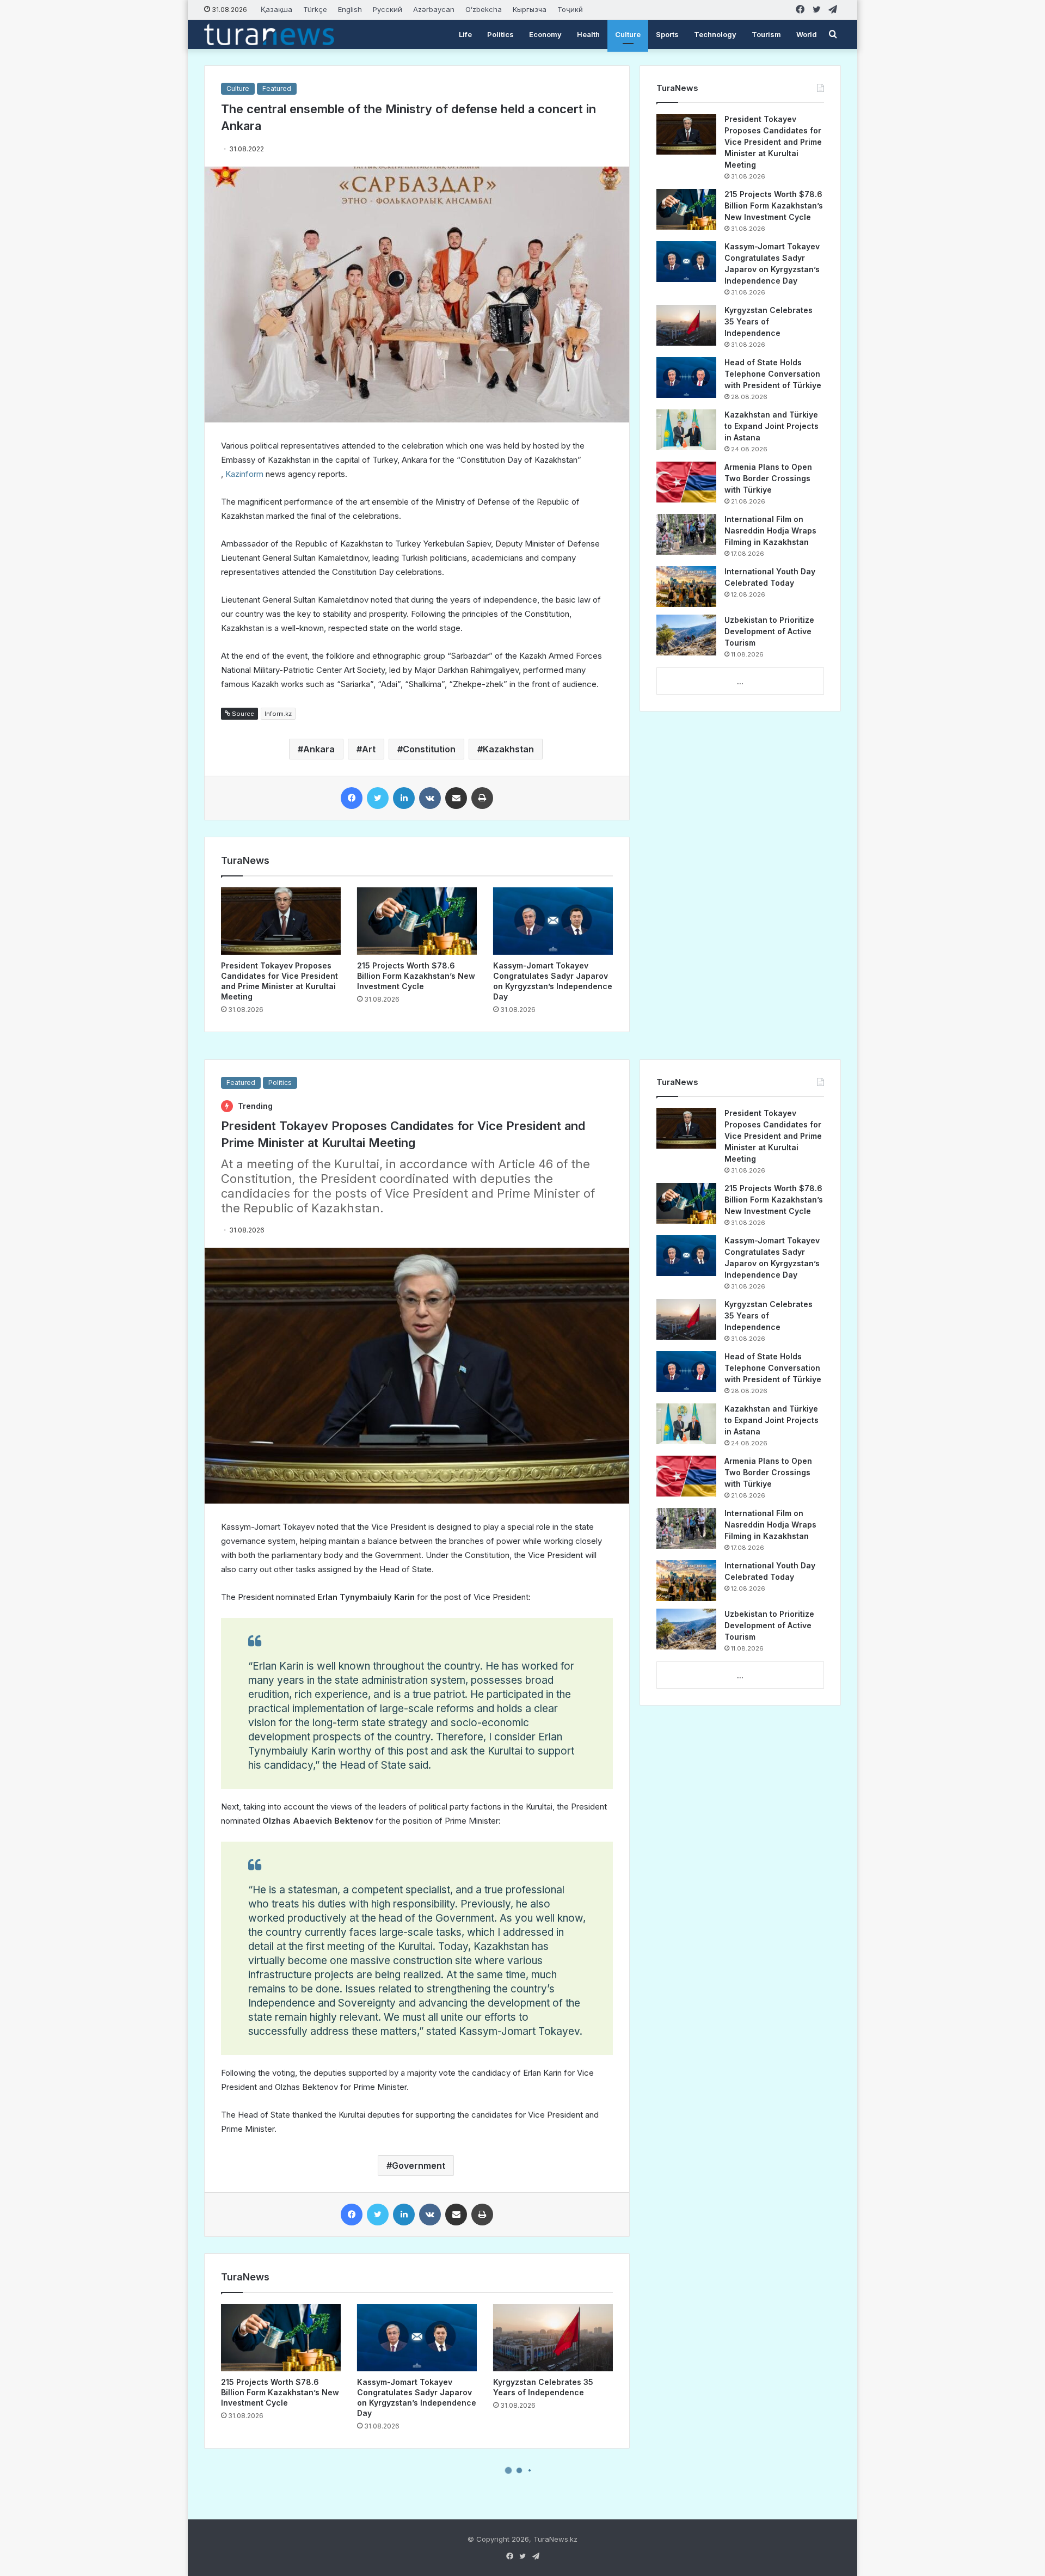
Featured (277, 88)
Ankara (319, 749)
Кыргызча (530, 9)
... (740, 682)
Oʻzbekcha (484, 9)
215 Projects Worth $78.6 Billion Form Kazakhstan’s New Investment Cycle (416, 976)
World (807, 34)
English (350, 9)
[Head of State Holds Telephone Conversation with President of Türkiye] (686, 378)
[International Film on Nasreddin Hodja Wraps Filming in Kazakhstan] (686, 534)
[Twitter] (378, 798)
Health (588, 34)
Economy (545, 34)
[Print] (482, 798)
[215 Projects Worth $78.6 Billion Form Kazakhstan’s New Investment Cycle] (417, 921)
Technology (715, 34)
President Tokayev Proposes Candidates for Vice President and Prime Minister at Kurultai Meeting (773, 142)
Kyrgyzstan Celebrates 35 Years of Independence (769, 321)
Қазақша (276, 9)
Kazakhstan (508, 749)
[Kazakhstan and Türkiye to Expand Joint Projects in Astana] (686, 430)
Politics (500, 34)
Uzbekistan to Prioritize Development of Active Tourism (769, 631)
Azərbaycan (434, 9)
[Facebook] (352, 798)
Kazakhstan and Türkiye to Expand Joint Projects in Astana (772, 426)
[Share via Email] (456, 798)
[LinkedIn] (404, 798)
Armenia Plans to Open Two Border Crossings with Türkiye (768, 478)
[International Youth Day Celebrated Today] (686, 587)
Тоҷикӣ (570, 9)
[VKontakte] (430, 798)
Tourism (766, 34)
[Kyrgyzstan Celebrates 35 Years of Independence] (686, 325)
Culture (628, 34)
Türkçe (315, 9)
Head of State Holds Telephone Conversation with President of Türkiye (773, 374)
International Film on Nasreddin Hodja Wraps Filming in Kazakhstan (770, 530)
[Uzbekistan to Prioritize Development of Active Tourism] (686, 635)
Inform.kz (278, 714)
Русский (388, 9)
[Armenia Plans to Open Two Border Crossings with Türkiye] (686, 482)
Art (369, 749)
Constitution (429, 749)
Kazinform (244, 474)
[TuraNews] (269, 34)
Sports (667, 34)
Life (465, 34)
